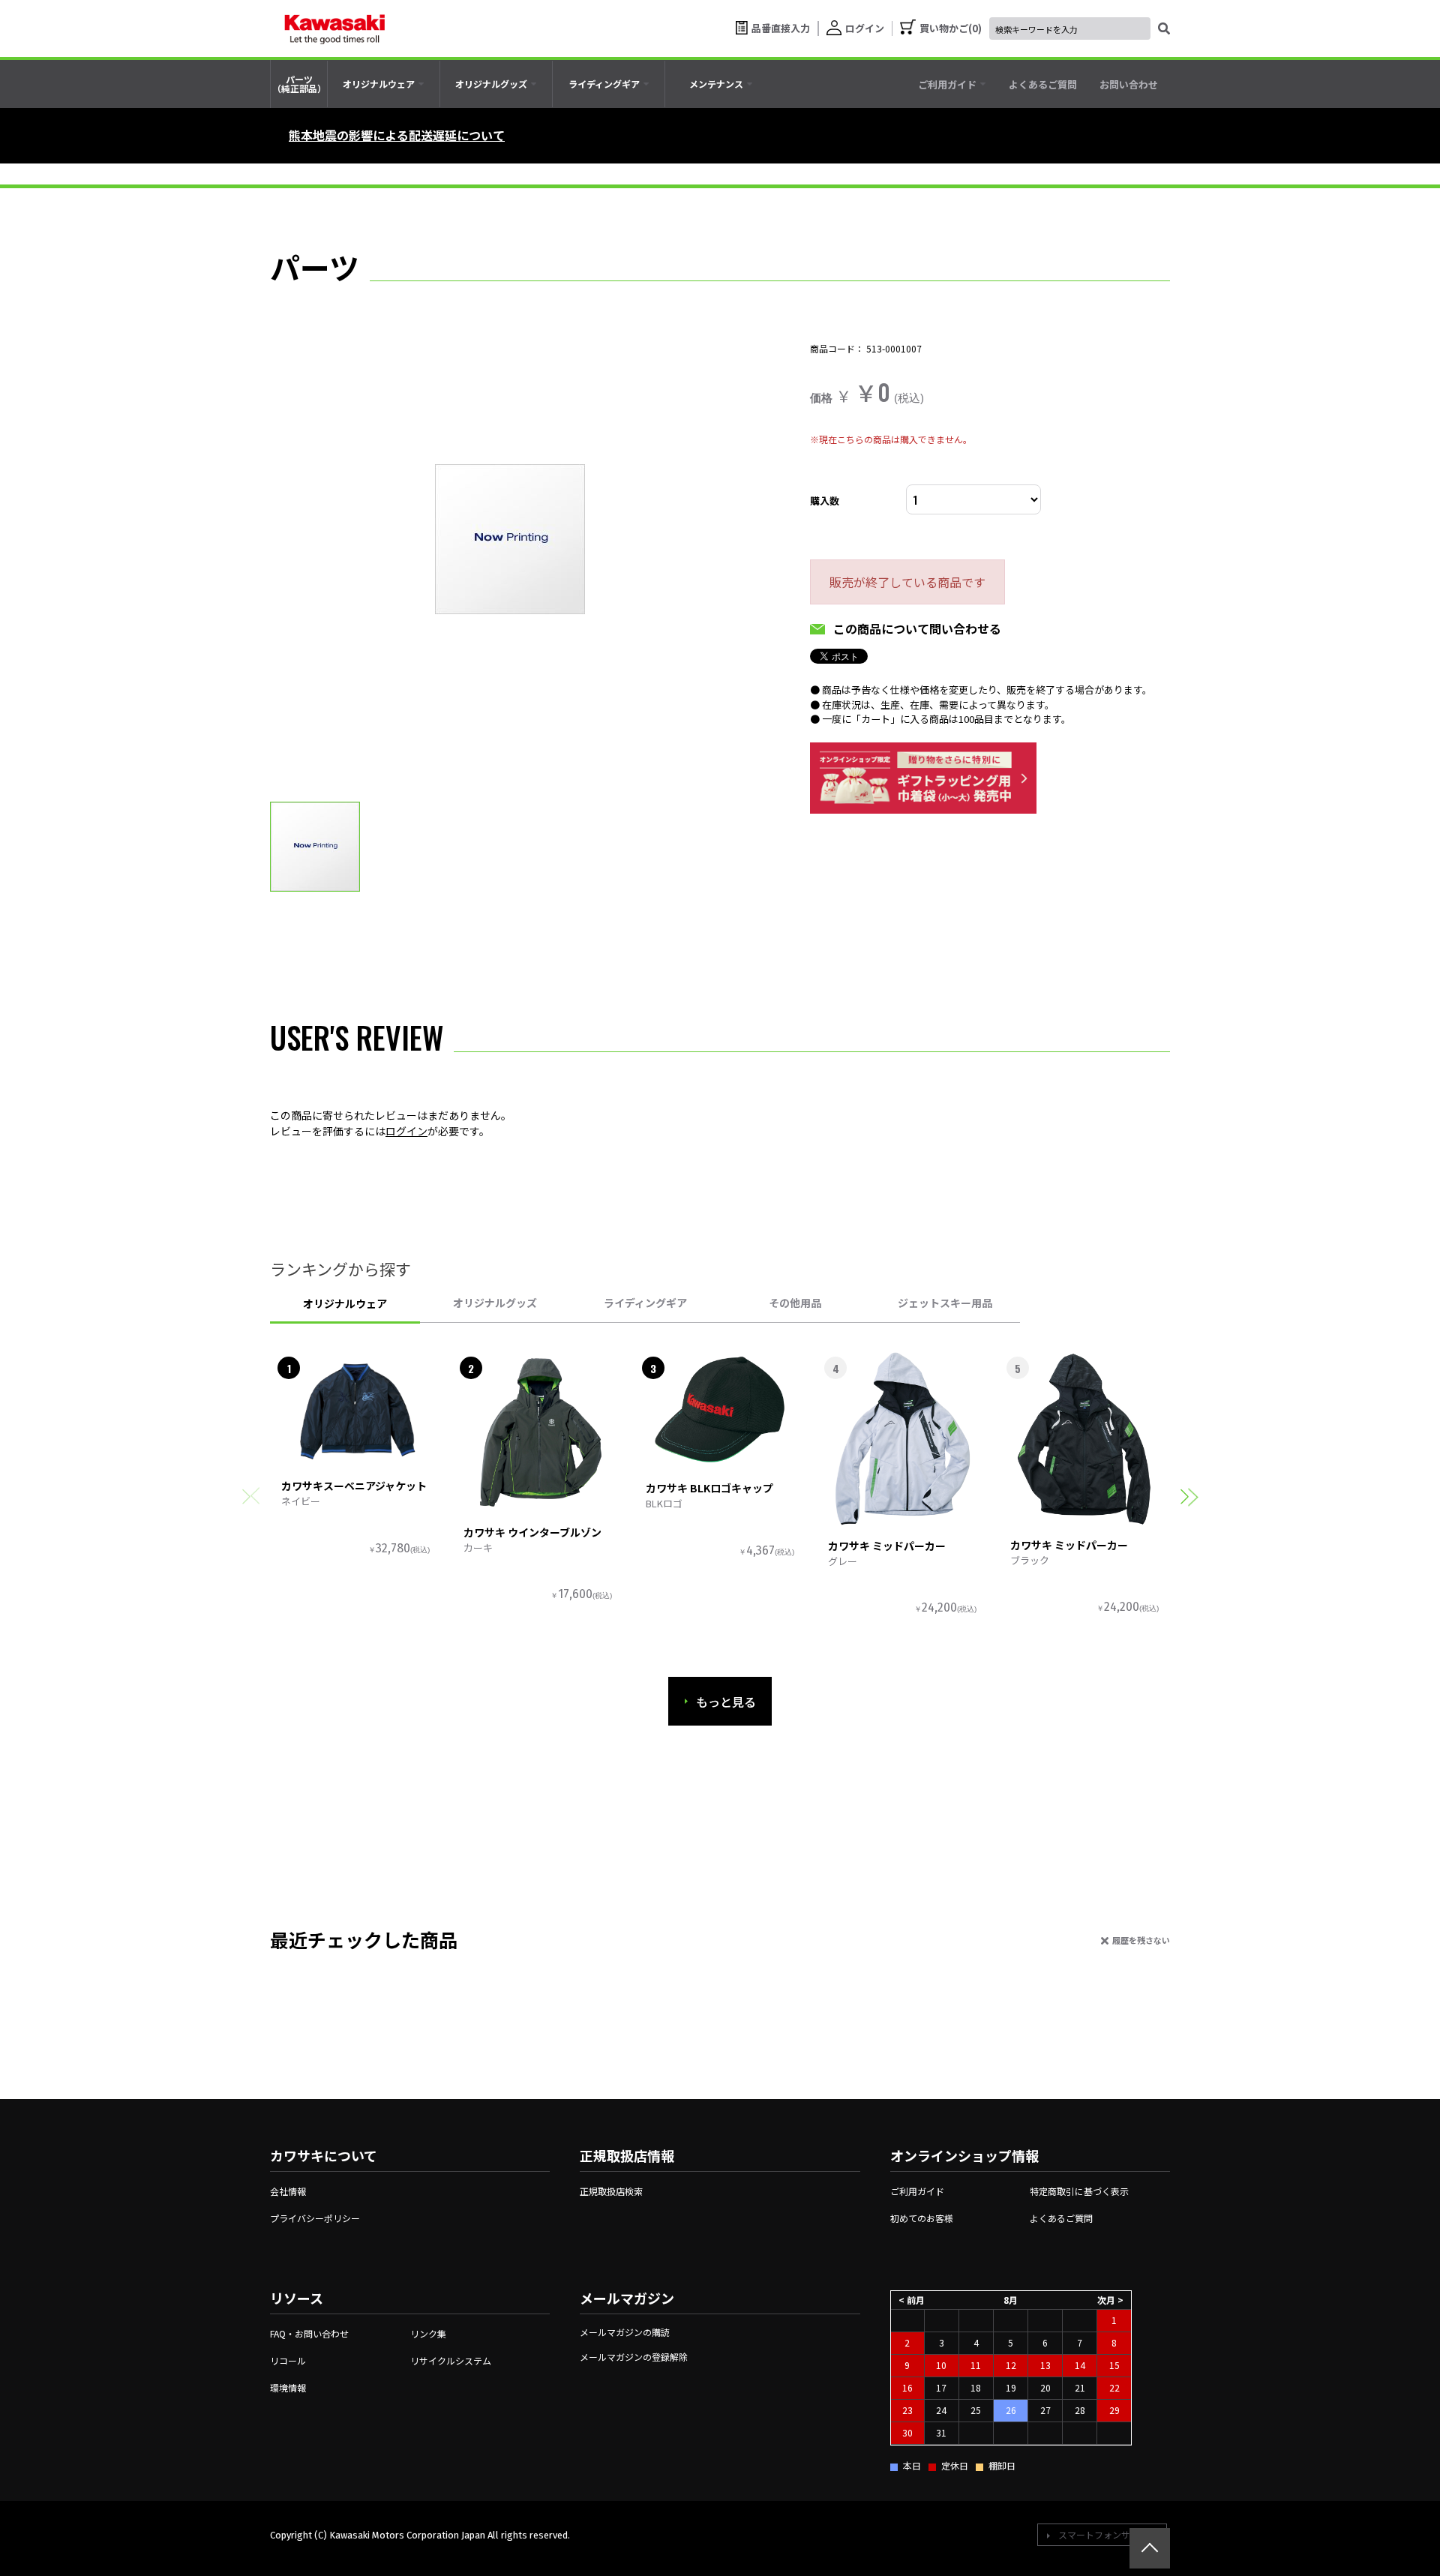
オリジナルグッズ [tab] (495, 1303)
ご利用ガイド (917, 2191)
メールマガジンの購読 (625, 2332)
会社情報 (288, 2191)
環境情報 (288, 2387)
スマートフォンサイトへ (1108, 2534)
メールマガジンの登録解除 (634, 2357)
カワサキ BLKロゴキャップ (709, 1488)
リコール (288, 2360)
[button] (1189, 1496)
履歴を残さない (1141, 1940)
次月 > (1110, 2300)
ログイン (406, 1131)
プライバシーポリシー (315, 2218)
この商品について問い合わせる (917, 628)
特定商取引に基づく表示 (1079, 2191)
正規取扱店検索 (611, 2191)
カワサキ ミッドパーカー (887, 1546)
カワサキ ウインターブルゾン (532, 1532)
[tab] (384, 84)
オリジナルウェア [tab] (345, 1303)
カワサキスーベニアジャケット (354, 1486)
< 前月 (912, 2300)
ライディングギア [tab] (645, 1303)
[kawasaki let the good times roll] (334, 28)
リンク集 (428, 2333)
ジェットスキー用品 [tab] (945, 1303)
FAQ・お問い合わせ (309, 2333)
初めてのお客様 (922, 2218)
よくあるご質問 (1061, 2218)
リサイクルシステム (451, 2360)
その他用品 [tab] (795, 1303)
